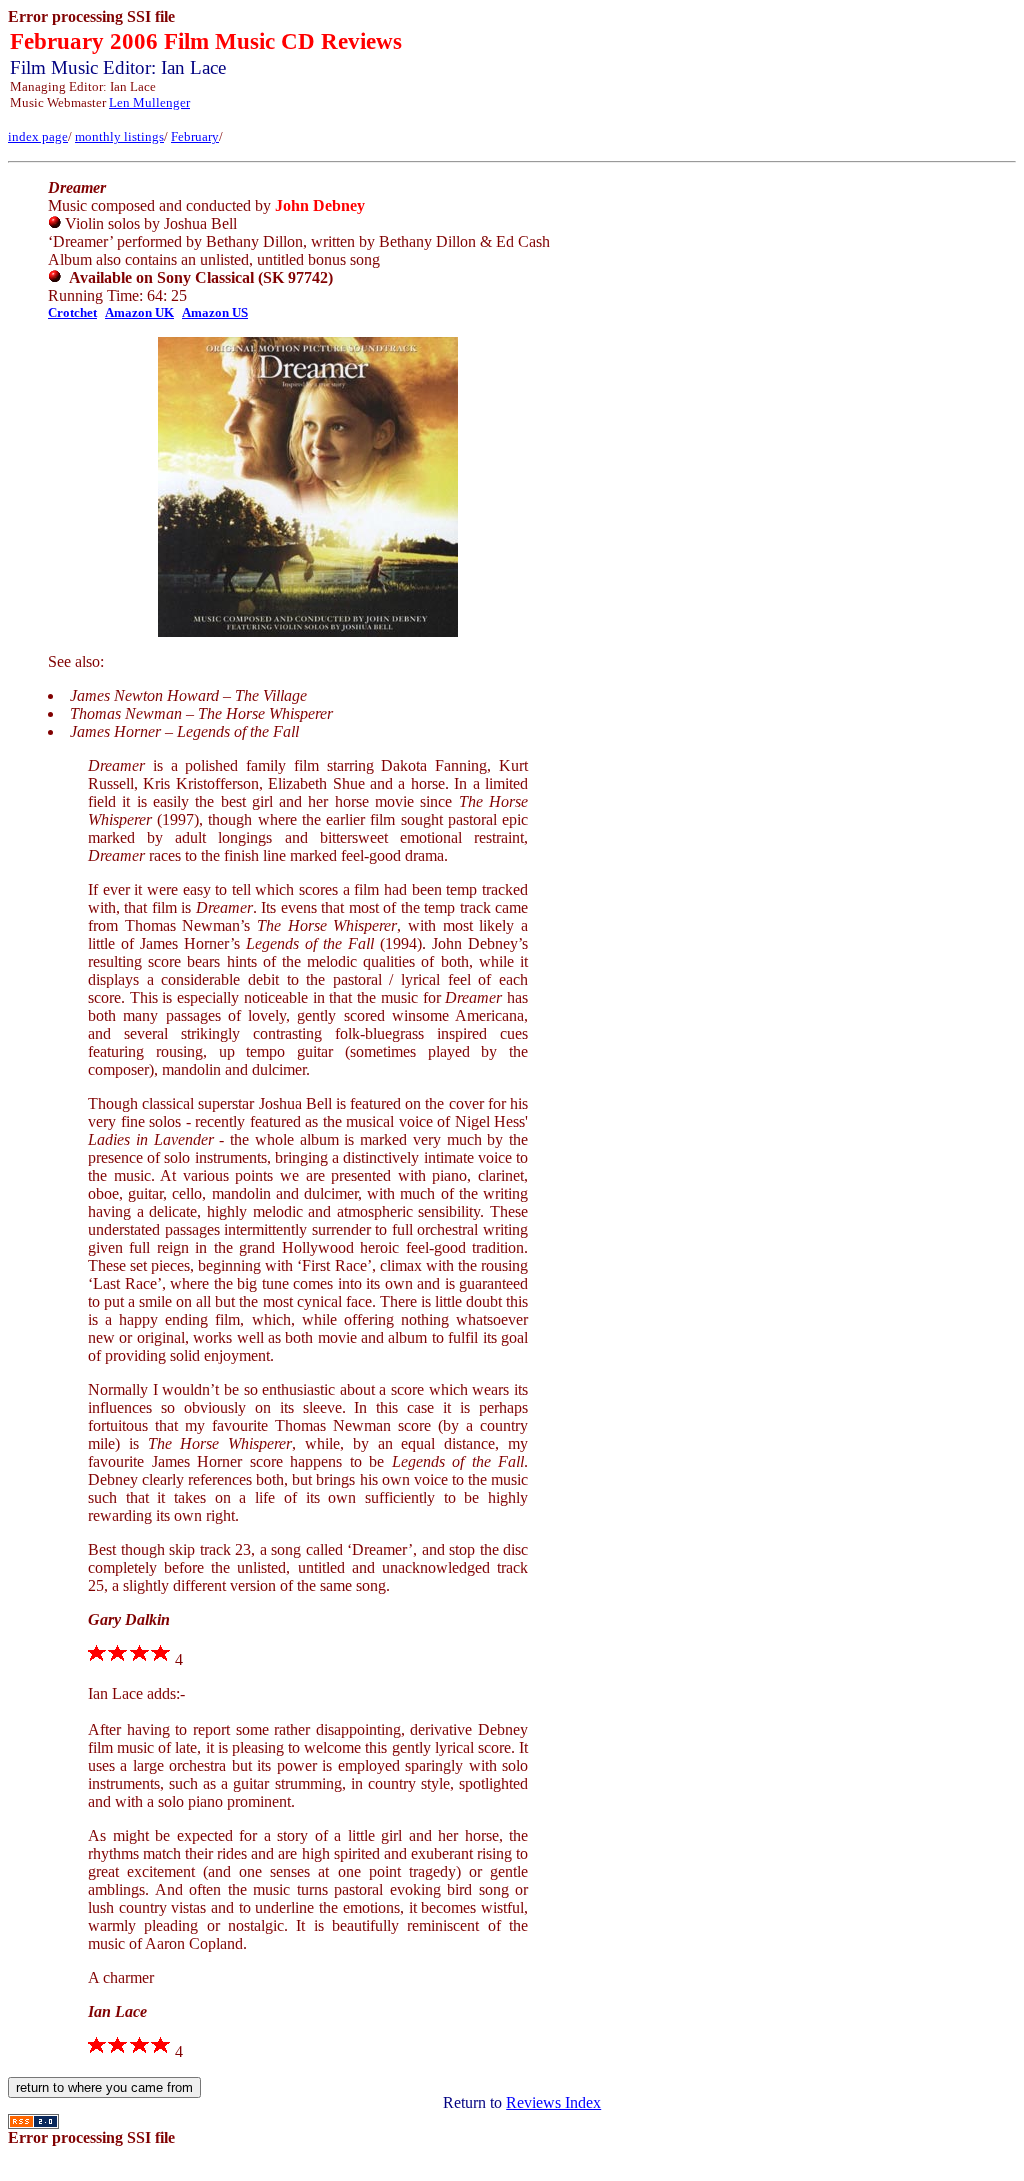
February (195, 136)
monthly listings (119, 136)
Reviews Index (553, 2102)
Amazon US (215, 312)
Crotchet (72, 312)
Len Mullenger (149, 102)
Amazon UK (139, 312)
